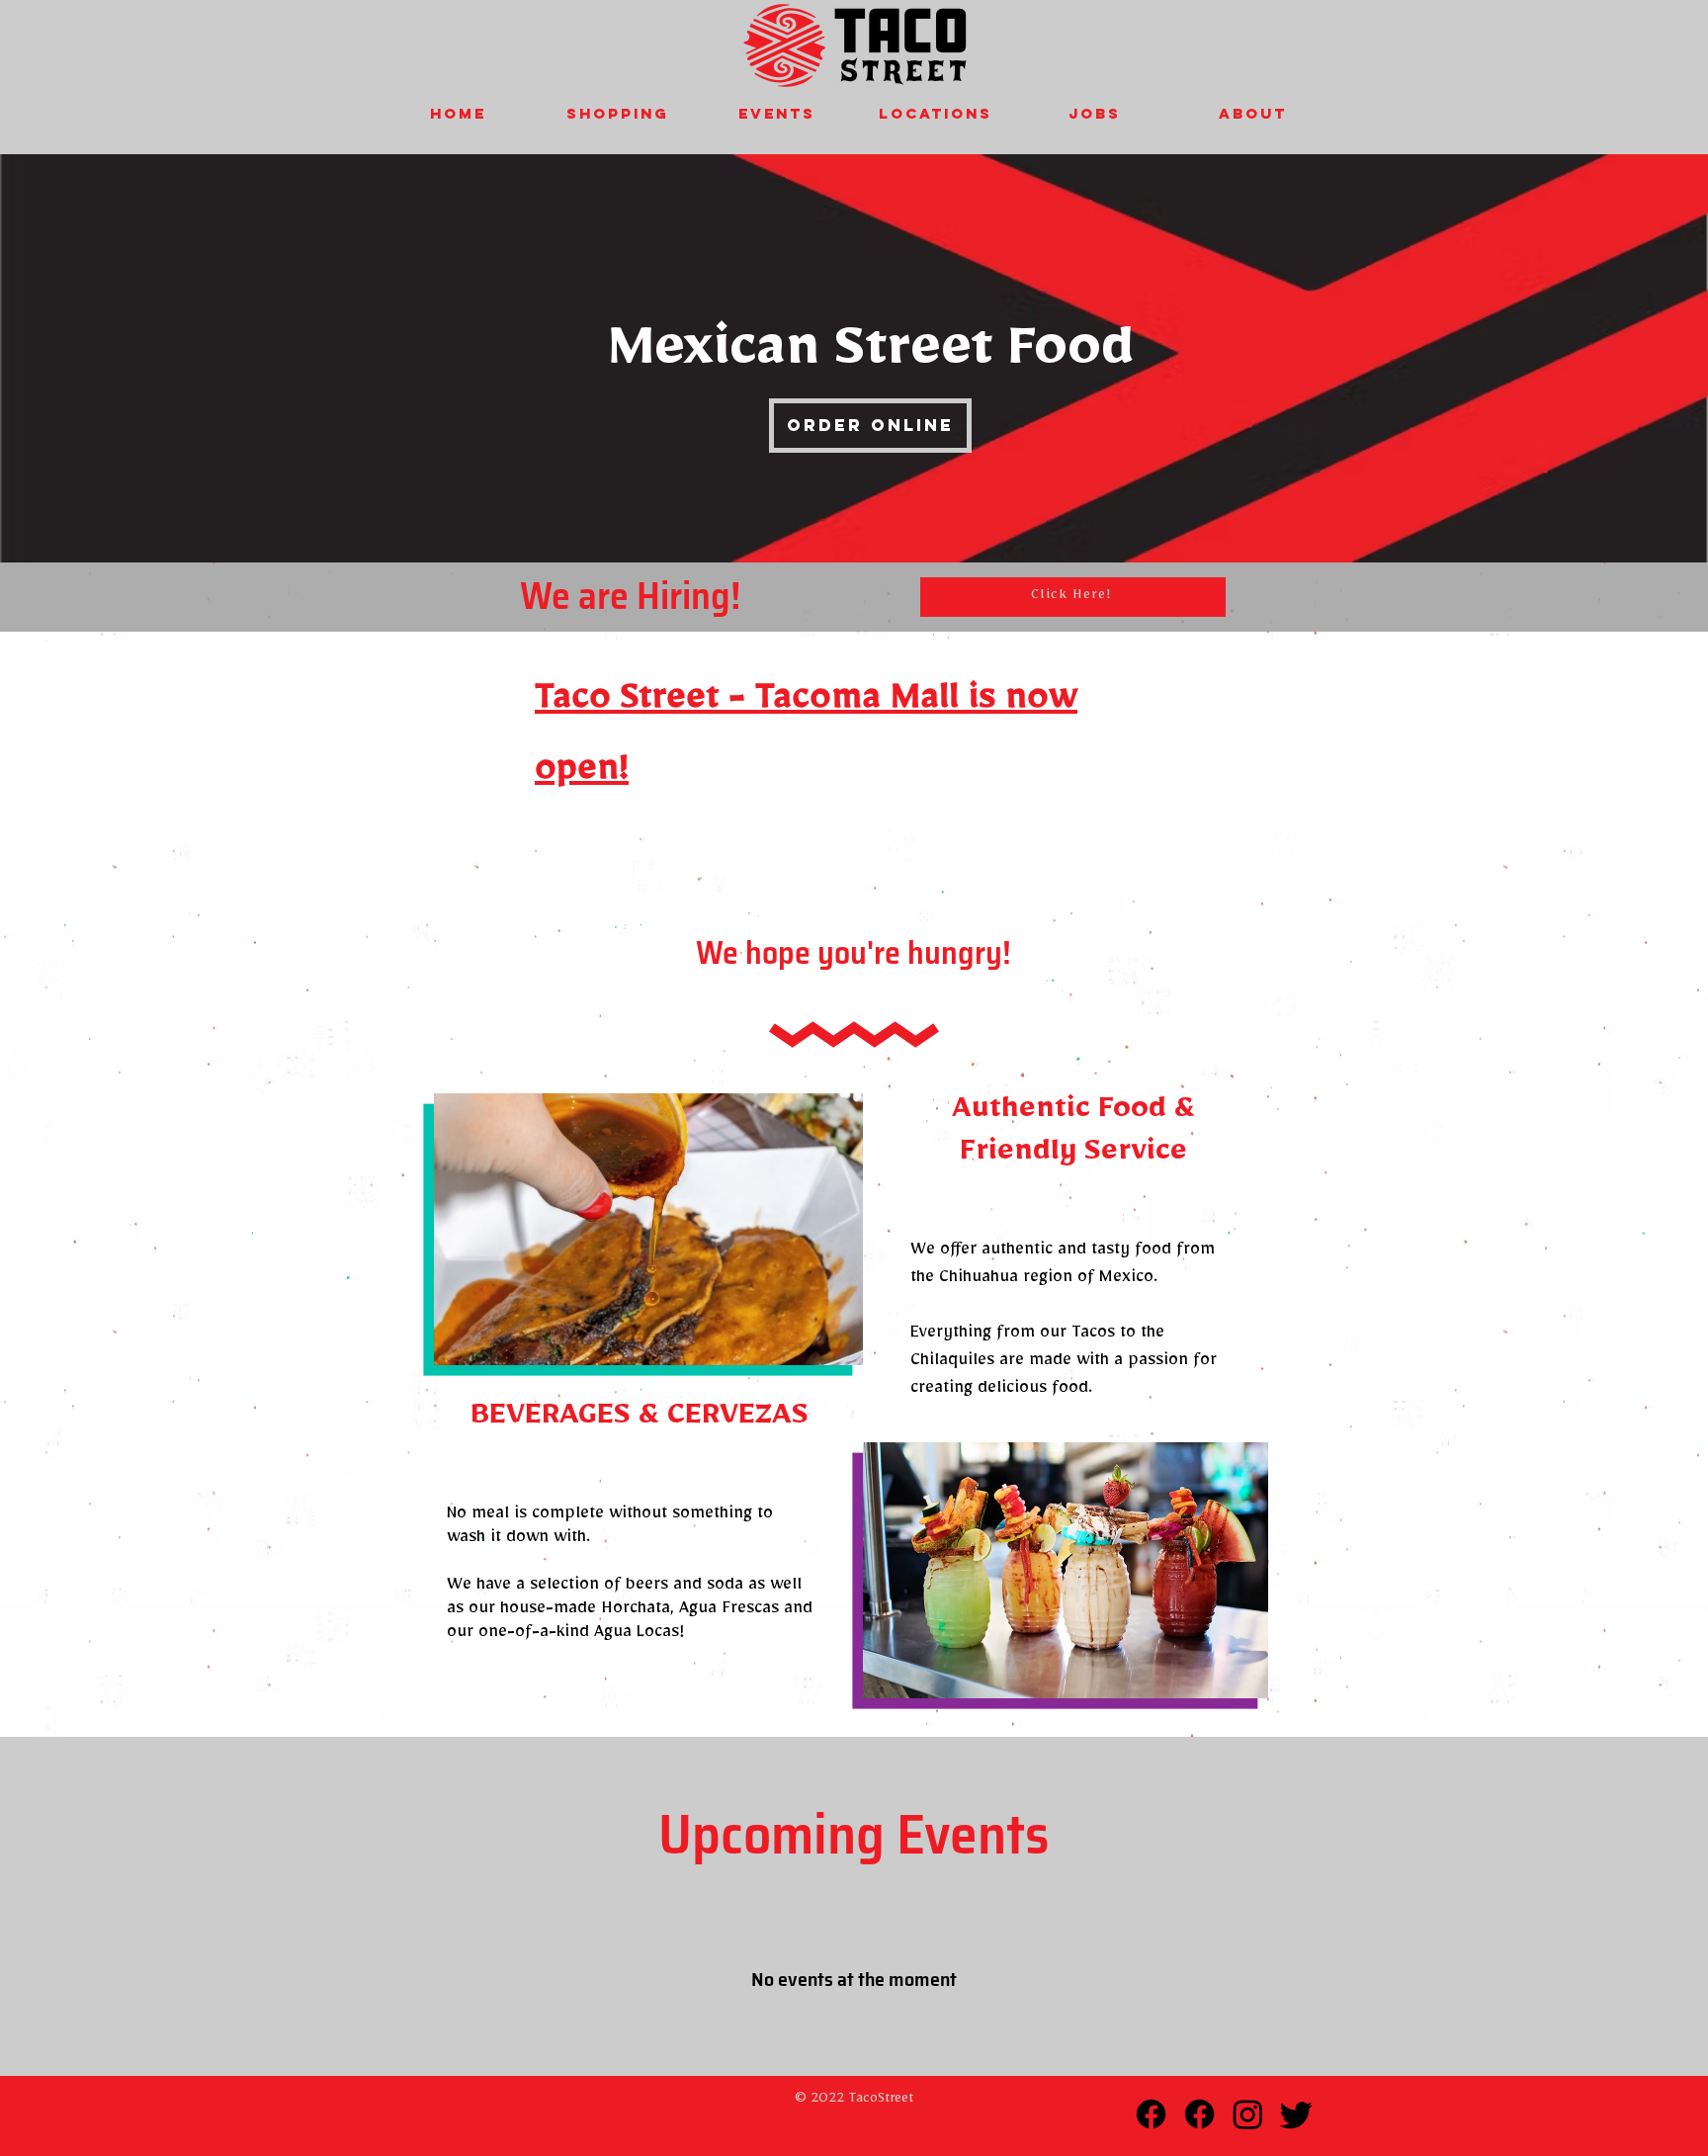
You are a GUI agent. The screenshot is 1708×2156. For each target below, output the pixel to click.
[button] (617, 113)
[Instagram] (1248, 2114)
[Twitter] (1296, 2114)
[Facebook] (1151, 2114)
